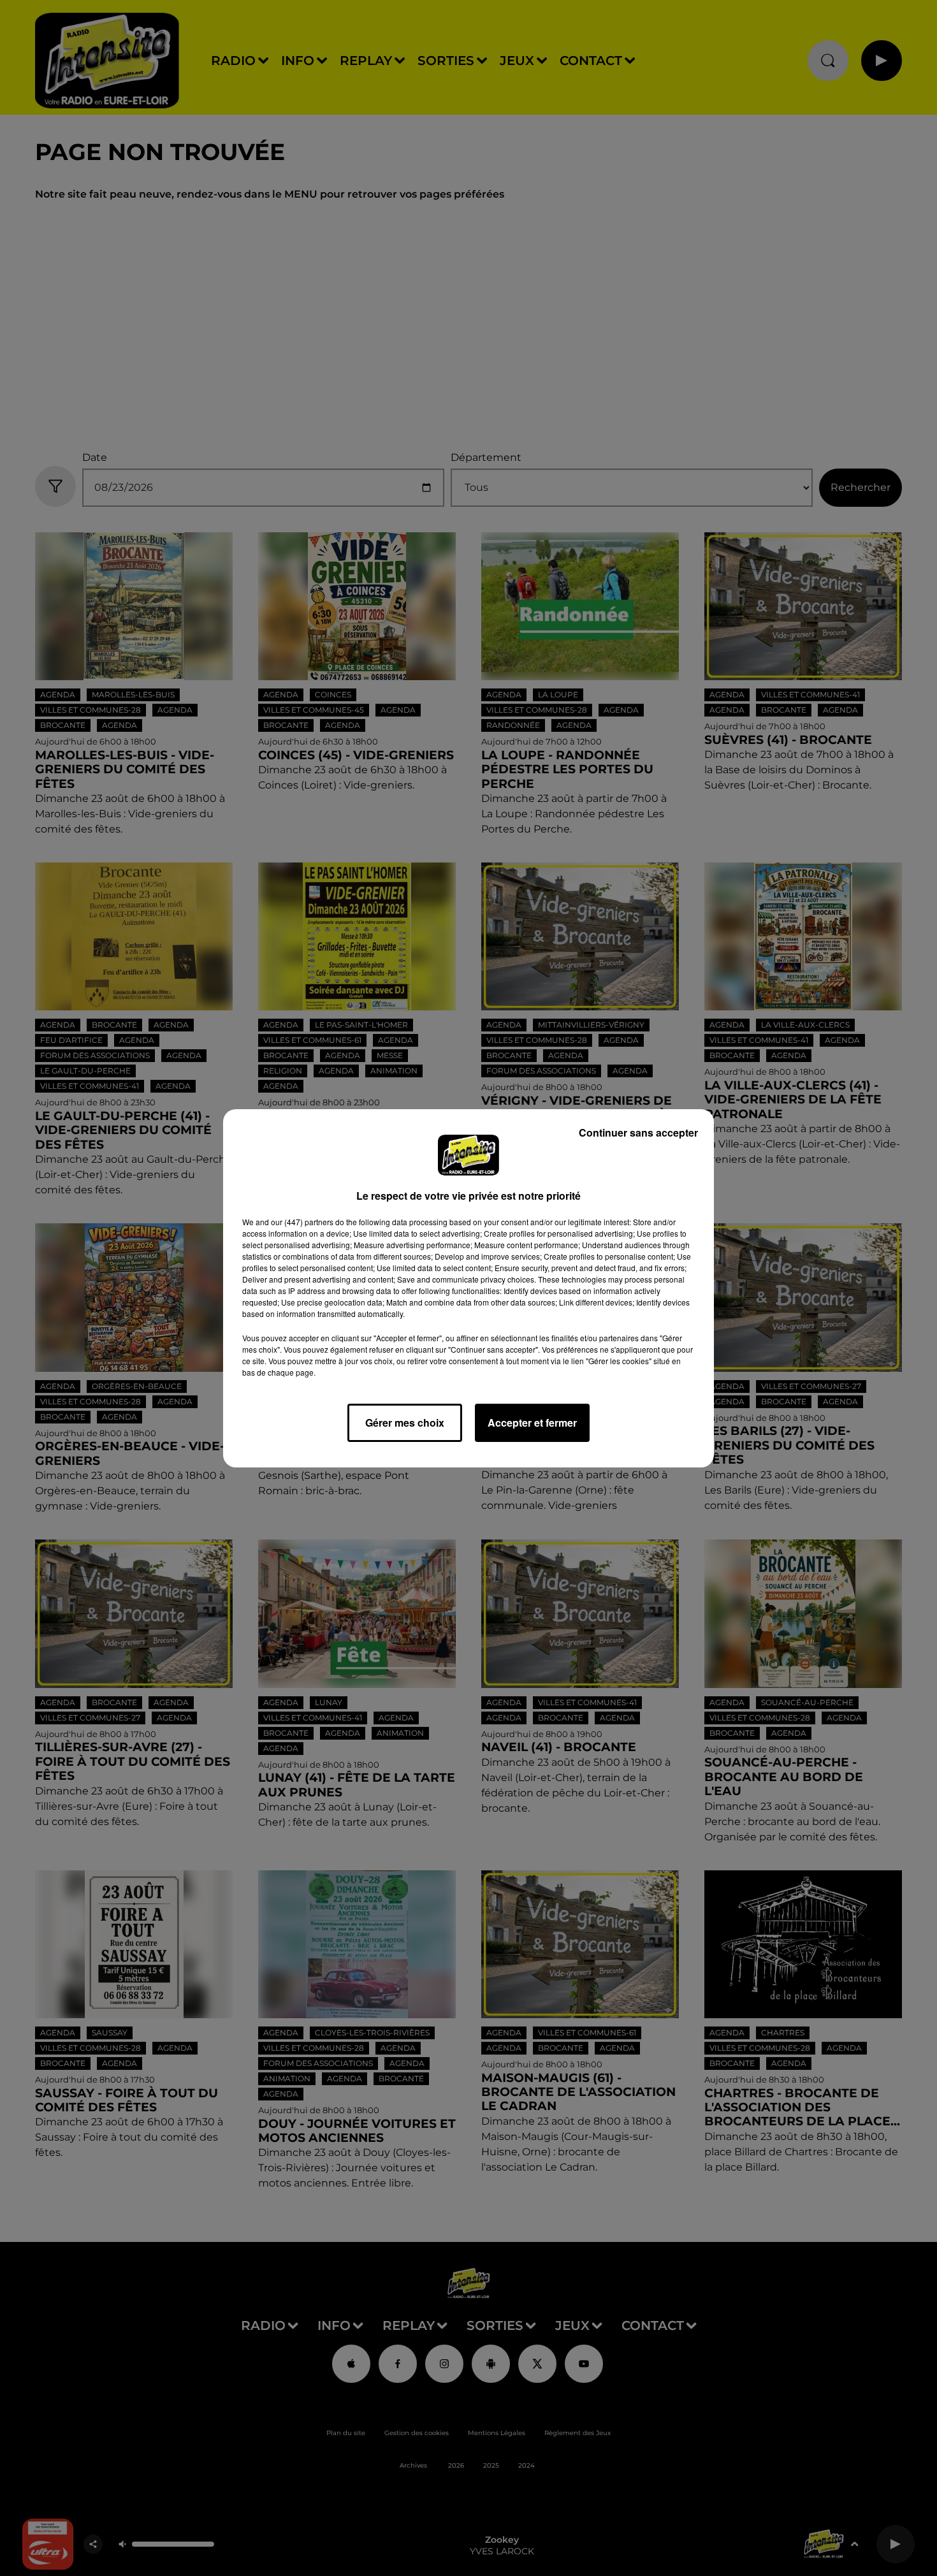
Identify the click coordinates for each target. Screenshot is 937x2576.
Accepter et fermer (532, 1423)
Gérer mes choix (405, 1423)
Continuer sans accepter (638, 1132)
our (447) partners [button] (302, 1222)
